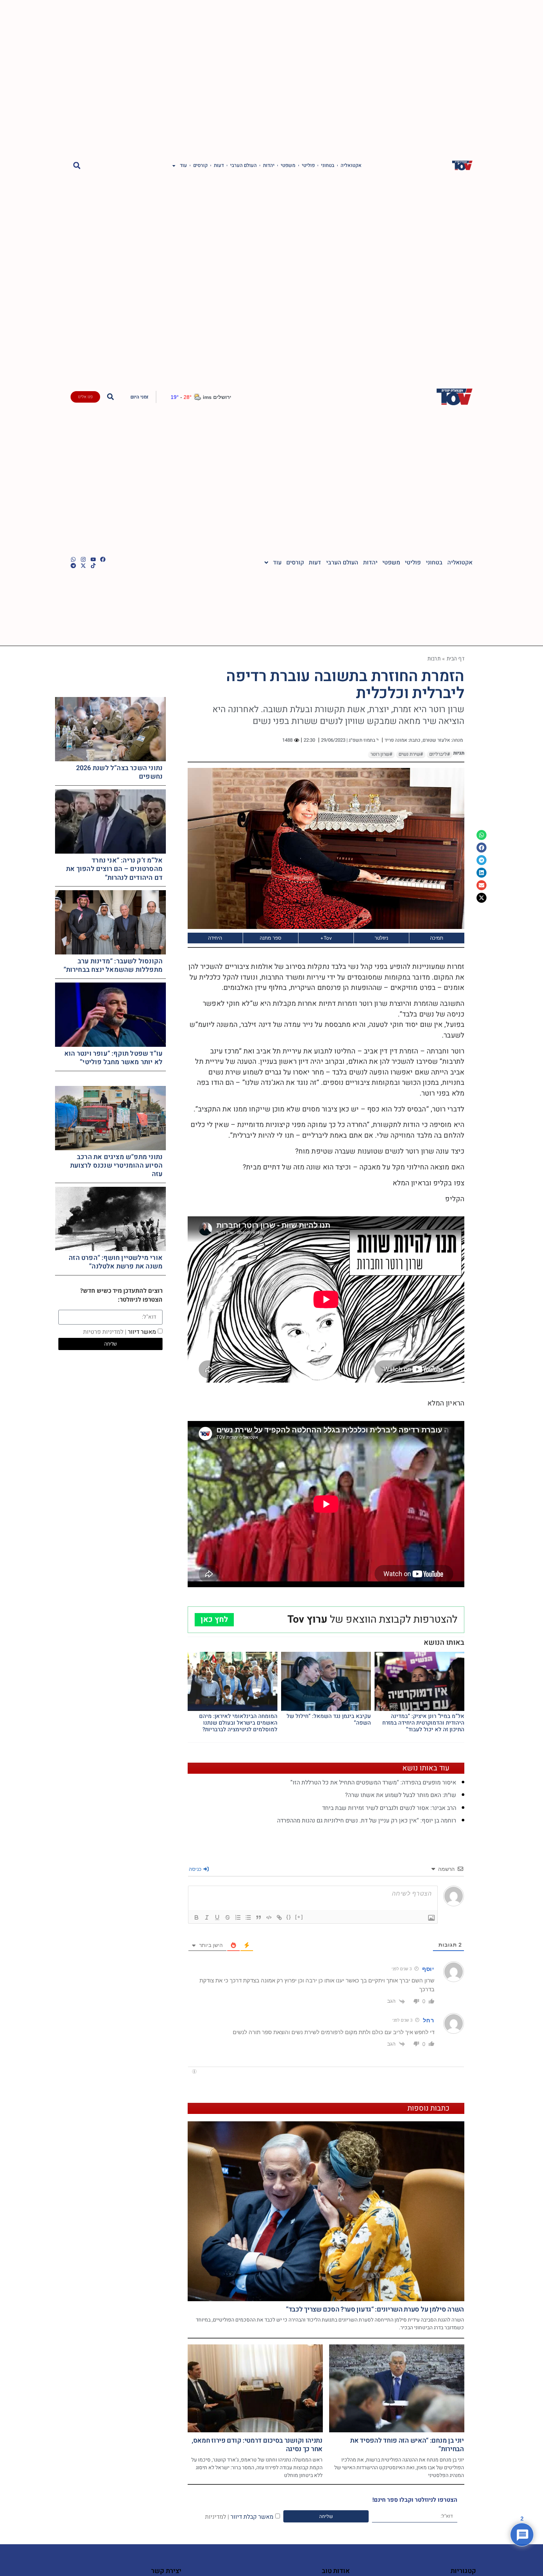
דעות (219, 165)
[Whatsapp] (73, 559)
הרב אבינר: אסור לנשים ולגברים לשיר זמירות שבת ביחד (389, 1808)
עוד (183, 165)
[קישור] (279, 1917)
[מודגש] (197, 1917)
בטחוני (328, 165)
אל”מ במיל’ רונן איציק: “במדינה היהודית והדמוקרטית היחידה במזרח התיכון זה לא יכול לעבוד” (423, 1723)
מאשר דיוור (119, 1332)
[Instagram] (83, 559)
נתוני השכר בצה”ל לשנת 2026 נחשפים (119, 772)
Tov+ (326, 938)
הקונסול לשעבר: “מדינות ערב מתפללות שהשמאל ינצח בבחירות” (113, 966)
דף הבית (455, 658)
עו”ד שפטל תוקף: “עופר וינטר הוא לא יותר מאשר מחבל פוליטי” (113, 1058)
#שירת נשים (411, 754)
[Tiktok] (93, 566)
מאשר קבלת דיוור (239, 2517)
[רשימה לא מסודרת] (248, 1917)
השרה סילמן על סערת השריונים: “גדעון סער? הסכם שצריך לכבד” (375, 2309)
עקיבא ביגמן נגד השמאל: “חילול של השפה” (329, 1719)
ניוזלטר (381, 938)
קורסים (200, 165)
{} (289, 1917)
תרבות (434, 658)
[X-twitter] (83, 566)
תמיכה (437, 938)
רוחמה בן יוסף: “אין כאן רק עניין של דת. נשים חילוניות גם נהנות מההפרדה (367, 1821)
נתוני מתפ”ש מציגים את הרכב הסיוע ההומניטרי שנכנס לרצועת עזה (117, 1166)
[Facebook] (103, 559)
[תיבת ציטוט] (259, 1917)
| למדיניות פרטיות (105, 1332)
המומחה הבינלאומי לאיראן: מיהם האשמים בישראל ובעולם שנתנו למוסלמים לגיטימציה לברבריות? (238, 1723)
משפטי (288, 165)
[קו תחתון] (217, 1917)
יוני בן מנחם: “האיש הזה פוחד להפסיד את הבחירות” (407, 2445)
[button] (77, 166)
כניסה (196, 1869)
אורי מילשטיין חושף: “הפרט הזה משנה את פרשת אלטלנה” (116, 1262)
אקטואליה (351, 165)
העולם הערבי (243, 165)
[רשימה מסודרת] (238, 1917)
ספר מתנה (271, 938)
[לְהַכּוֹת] (228, 1917)
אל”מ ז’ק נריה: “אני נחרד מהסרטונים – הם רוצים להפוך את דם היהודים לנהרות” (114, 869)
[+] (299, 1917)
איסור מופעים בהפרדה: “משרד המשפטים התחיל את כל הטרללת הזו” (373, 1783)
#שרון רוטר (381, 754)
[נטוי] (207, 1917)
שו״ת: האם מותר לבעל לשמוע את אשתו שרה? (401, 1795)
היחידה (215, 938)
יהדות (269, 165)
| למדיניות (217, 2517)
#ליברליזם (440, 754)
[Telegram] (73, 566)
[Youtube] (93, 559)
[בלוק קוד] (269, 1917)
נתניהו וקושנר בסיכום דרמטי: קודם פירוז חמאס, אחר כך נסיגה (257, 2445)
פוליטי (308, 165)
